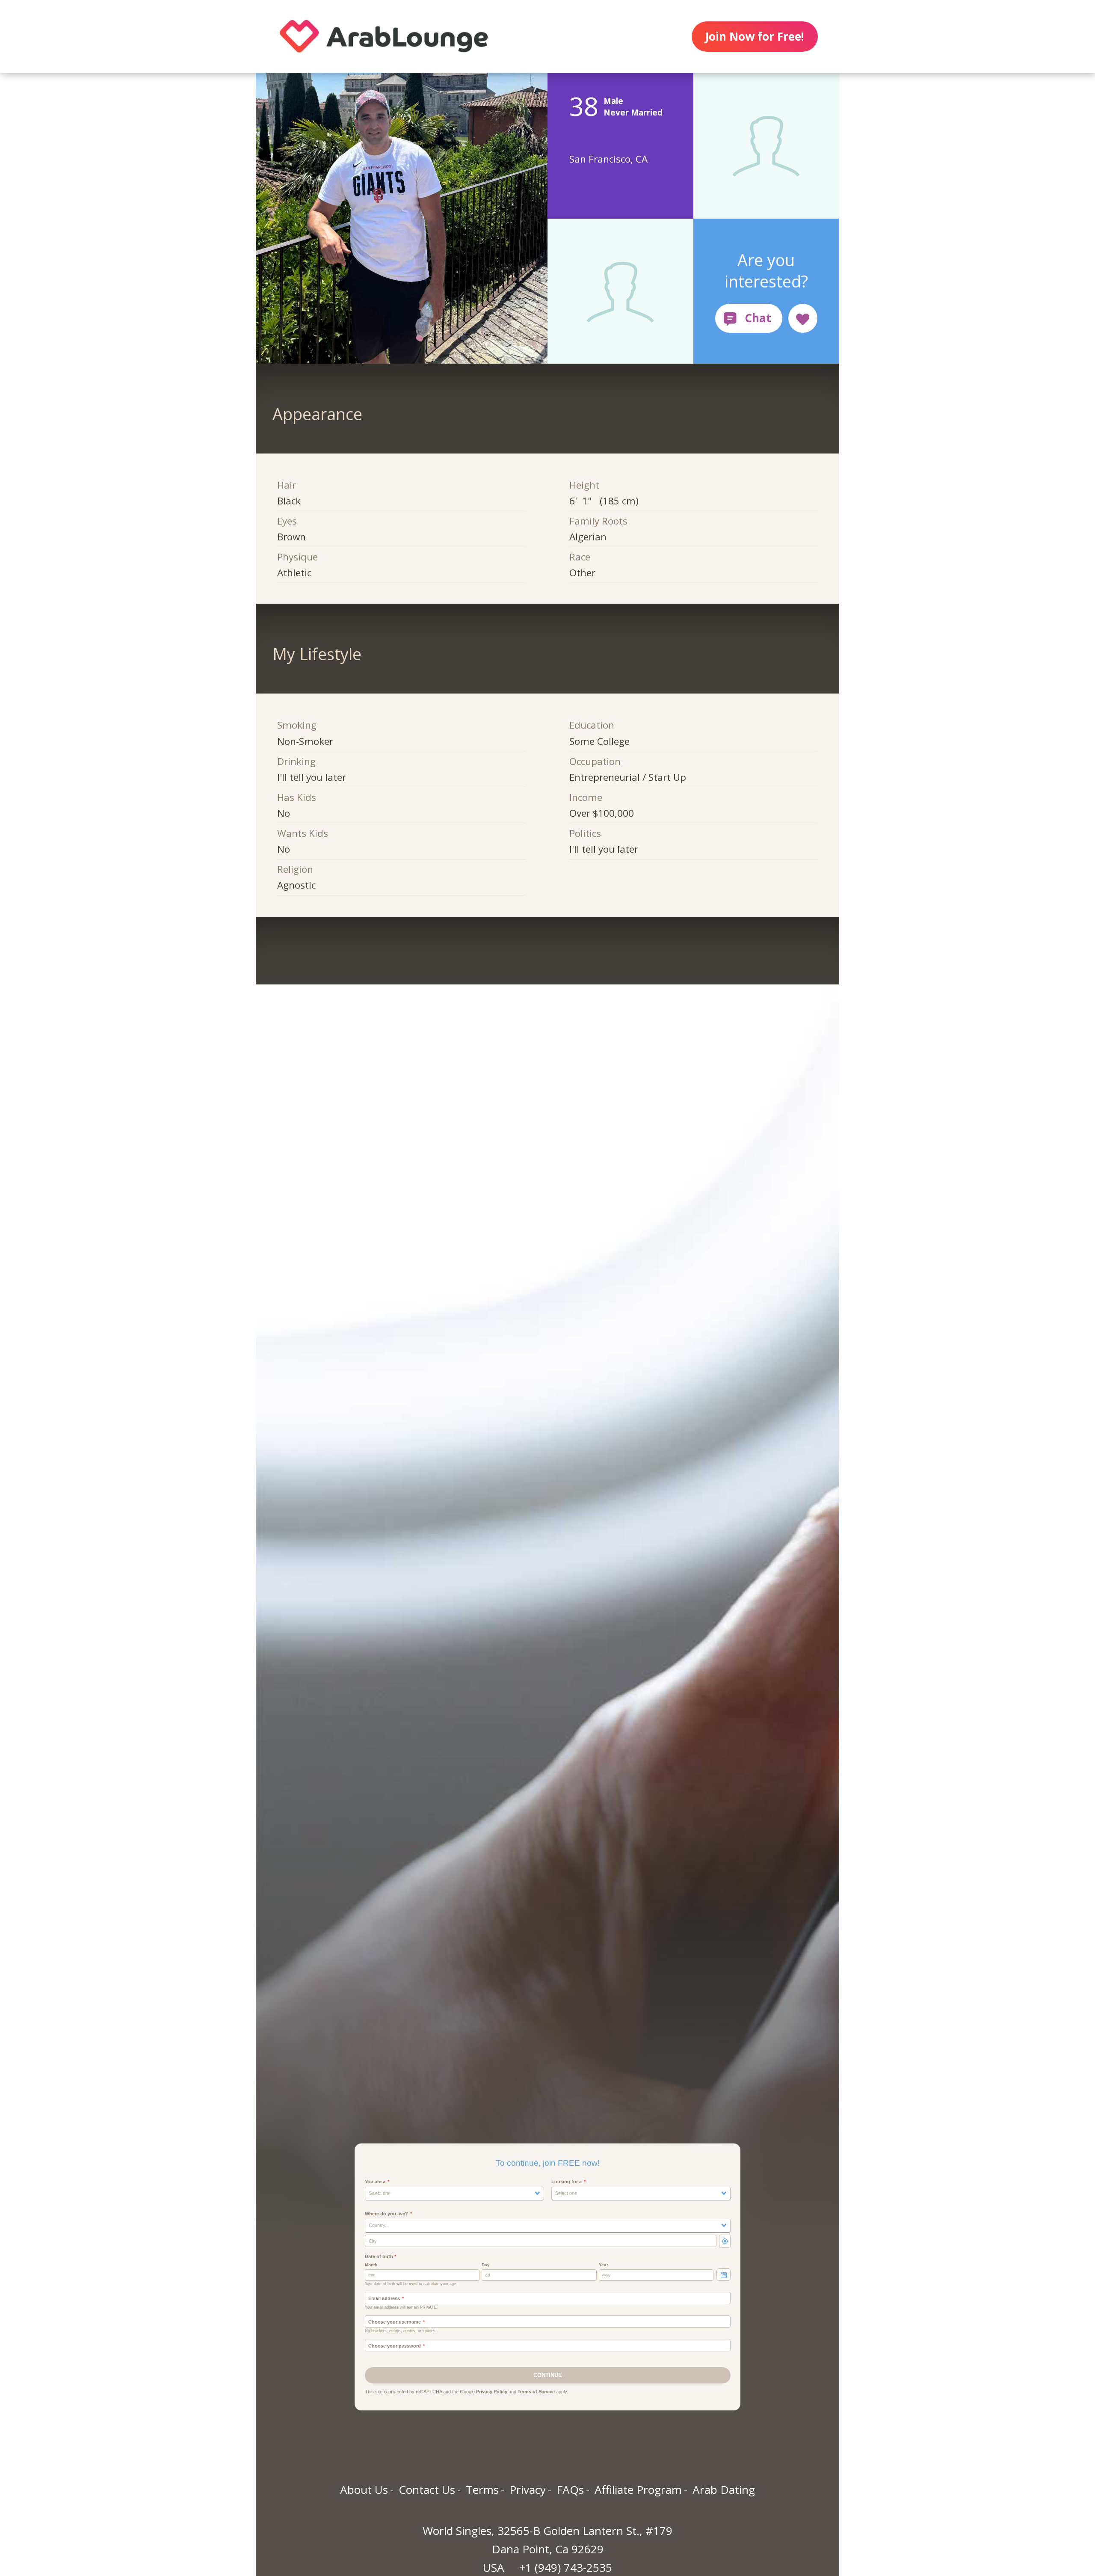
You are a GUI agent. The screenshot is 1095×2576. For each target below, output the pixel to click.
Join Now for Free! (755, 36)
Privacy (528, 2490)
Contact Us (427, 2490)
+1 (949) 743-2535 (566, 2567)
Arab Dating (724, 2490)
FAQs (570, 2490)
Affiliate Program (638, 2490)
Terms (482, 2490)
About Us (364, 2490)
